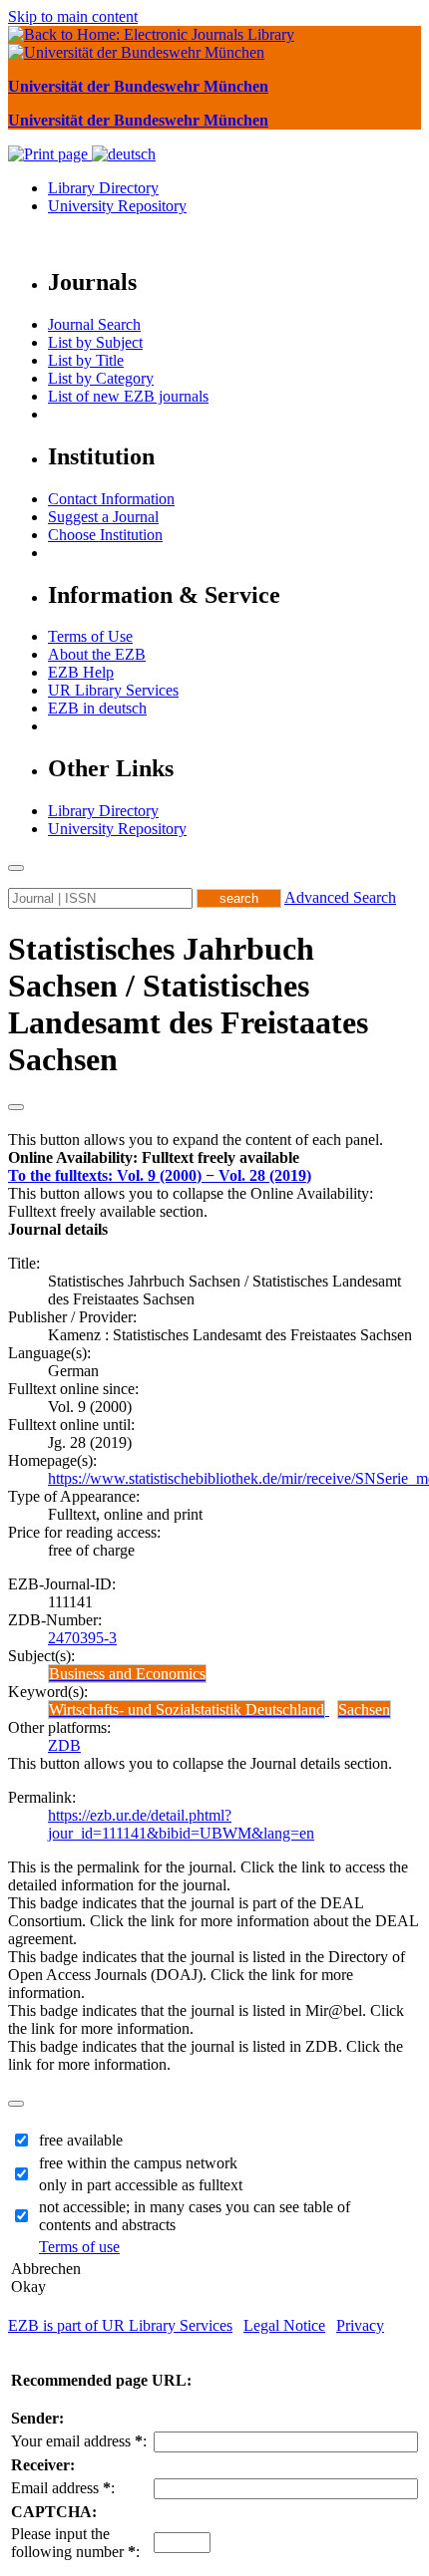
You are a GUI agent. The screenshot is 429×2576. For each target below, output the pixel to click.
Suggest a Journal (103, 517)
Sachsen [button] (364, 1710)
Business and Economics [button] (127, 1674)
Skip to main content (73, 16)
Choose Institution (105, 535)
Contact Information (111, 499)
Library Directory (103, 188)
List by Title (86, 360)
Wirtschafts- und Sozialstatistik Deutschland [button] (187, 1710)
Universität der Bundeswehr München (138, 86)
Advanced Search (340, 897)
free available (81, 2140)
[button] (154, 1157)
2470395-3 (82, 1638)
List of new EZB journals (128, 396)
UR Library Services (113, 690)
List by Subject (95, 342)
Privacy (360, 2325)
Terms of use (79, 2247)
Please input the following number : (75, 2543)
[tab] (214, 1158)
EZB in (97, 708)
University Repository (117, 206)
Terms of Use (90, 636)
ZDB (64, 1745)
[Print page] (50, 154)
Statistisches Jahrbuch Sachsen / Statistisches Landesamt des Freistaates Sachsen (188, 1004)
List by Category (101, 378)
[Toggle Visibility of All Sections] (16, 1107)
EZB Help (81, 672)
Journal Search (94, 324)
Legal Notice (284, 2325)
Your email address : (79, 2441)
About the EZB (97, 654)
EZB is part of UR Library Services (120, 2325)
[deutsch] (124, 154)
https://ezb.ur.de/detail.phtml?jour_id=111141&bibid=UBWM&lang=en (181, 1824)
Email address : (63, 2488)
